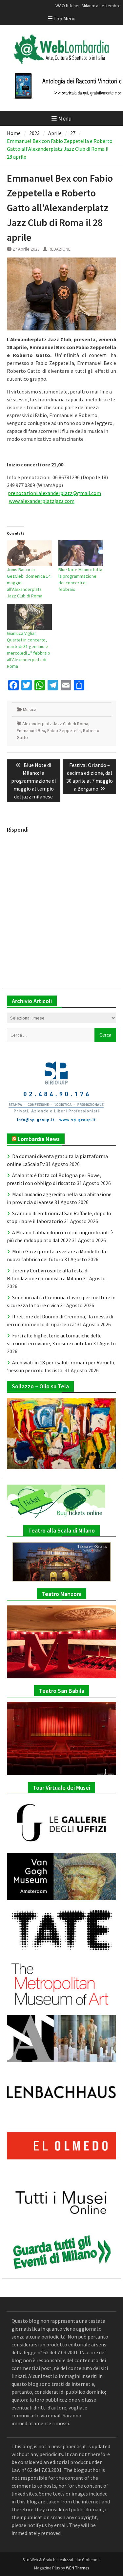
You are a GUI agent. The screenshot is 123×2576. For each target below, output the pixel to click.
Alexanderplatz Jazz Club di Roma (55, 724)
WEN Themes (77, 2568)
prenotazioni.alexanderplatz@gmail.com (54, 493)
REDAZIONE (60, 249)
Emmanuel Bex (31, 730)
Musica (30, 709)
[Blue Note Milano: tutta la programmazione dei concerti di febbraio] (81, 553)
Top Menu (64, 18)
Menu (65, 118)
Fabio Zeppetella (64, 730)
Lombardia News (39, 1139)
